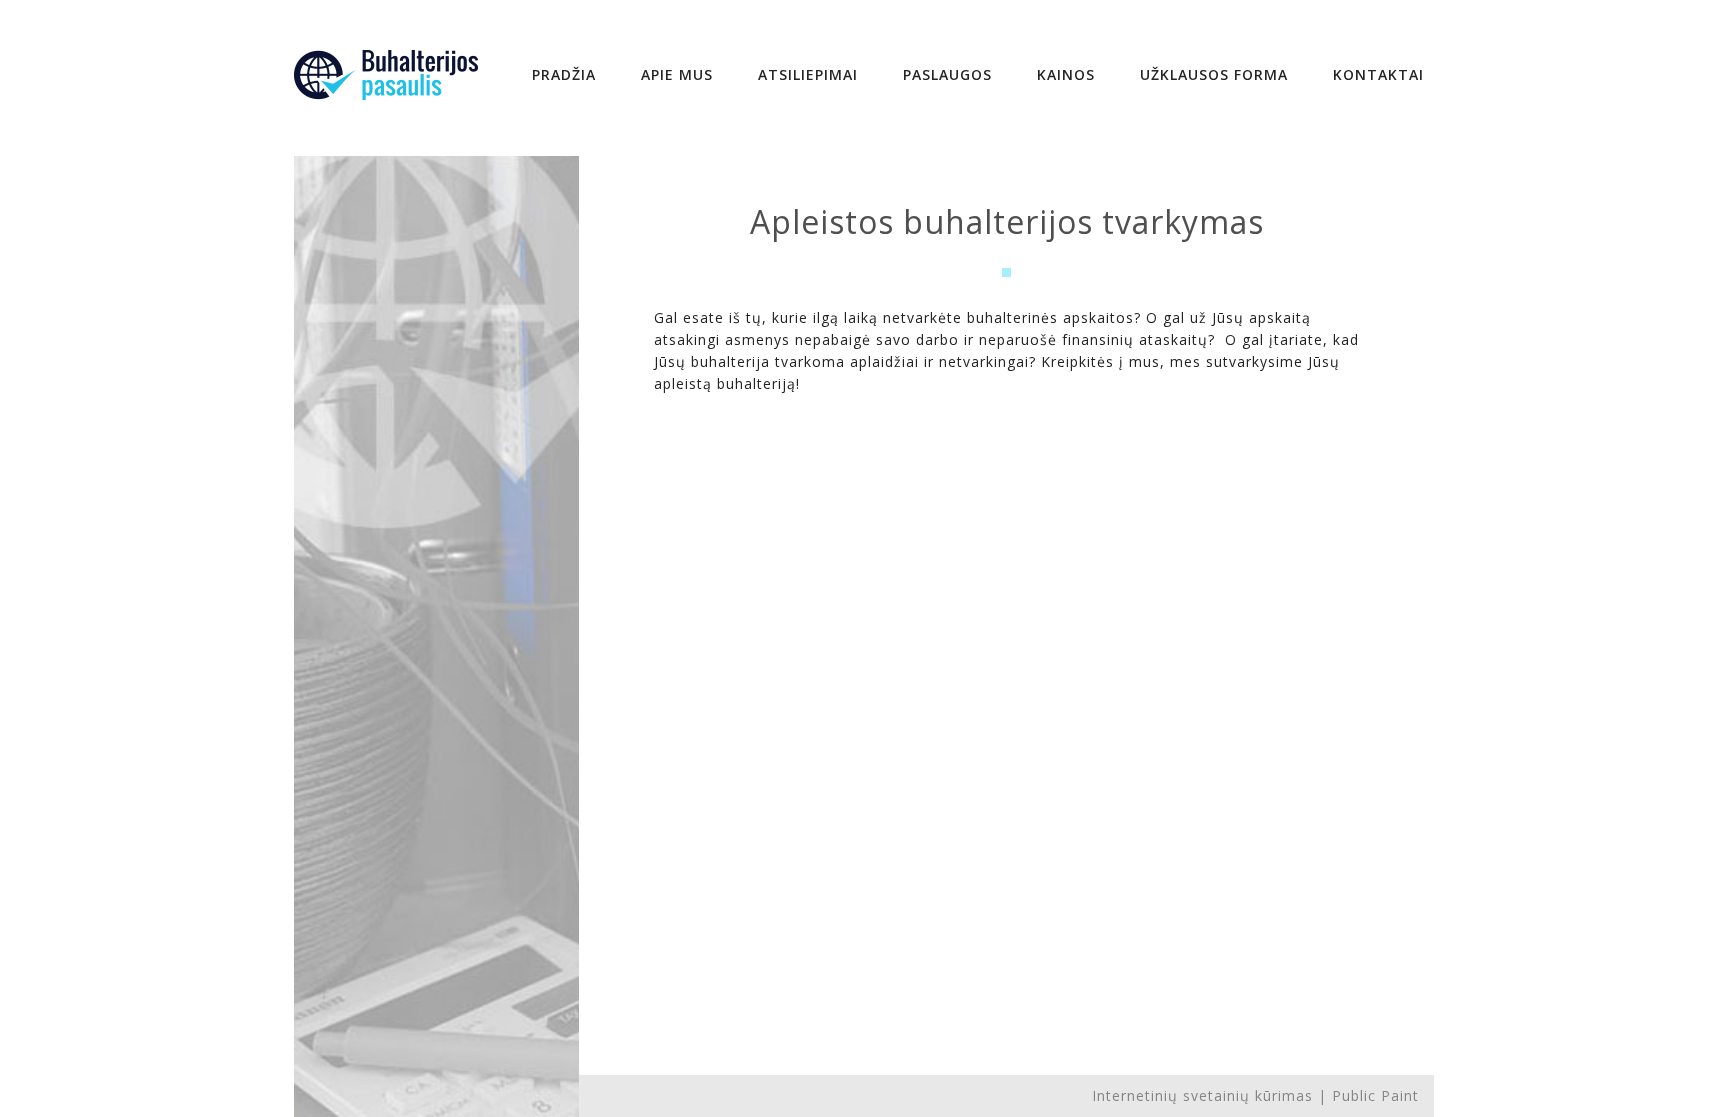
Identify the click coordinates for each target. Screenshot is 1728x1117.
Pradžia (564, 74)
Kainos (1066, 74)
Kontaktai (1378, 74)
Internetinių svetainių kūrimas (1202, 1095)
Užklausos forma (1214, 74)
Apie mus (677, 74)
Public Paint (1375, 1095)
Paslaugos (947, 74)
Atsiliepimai (808, 74)
